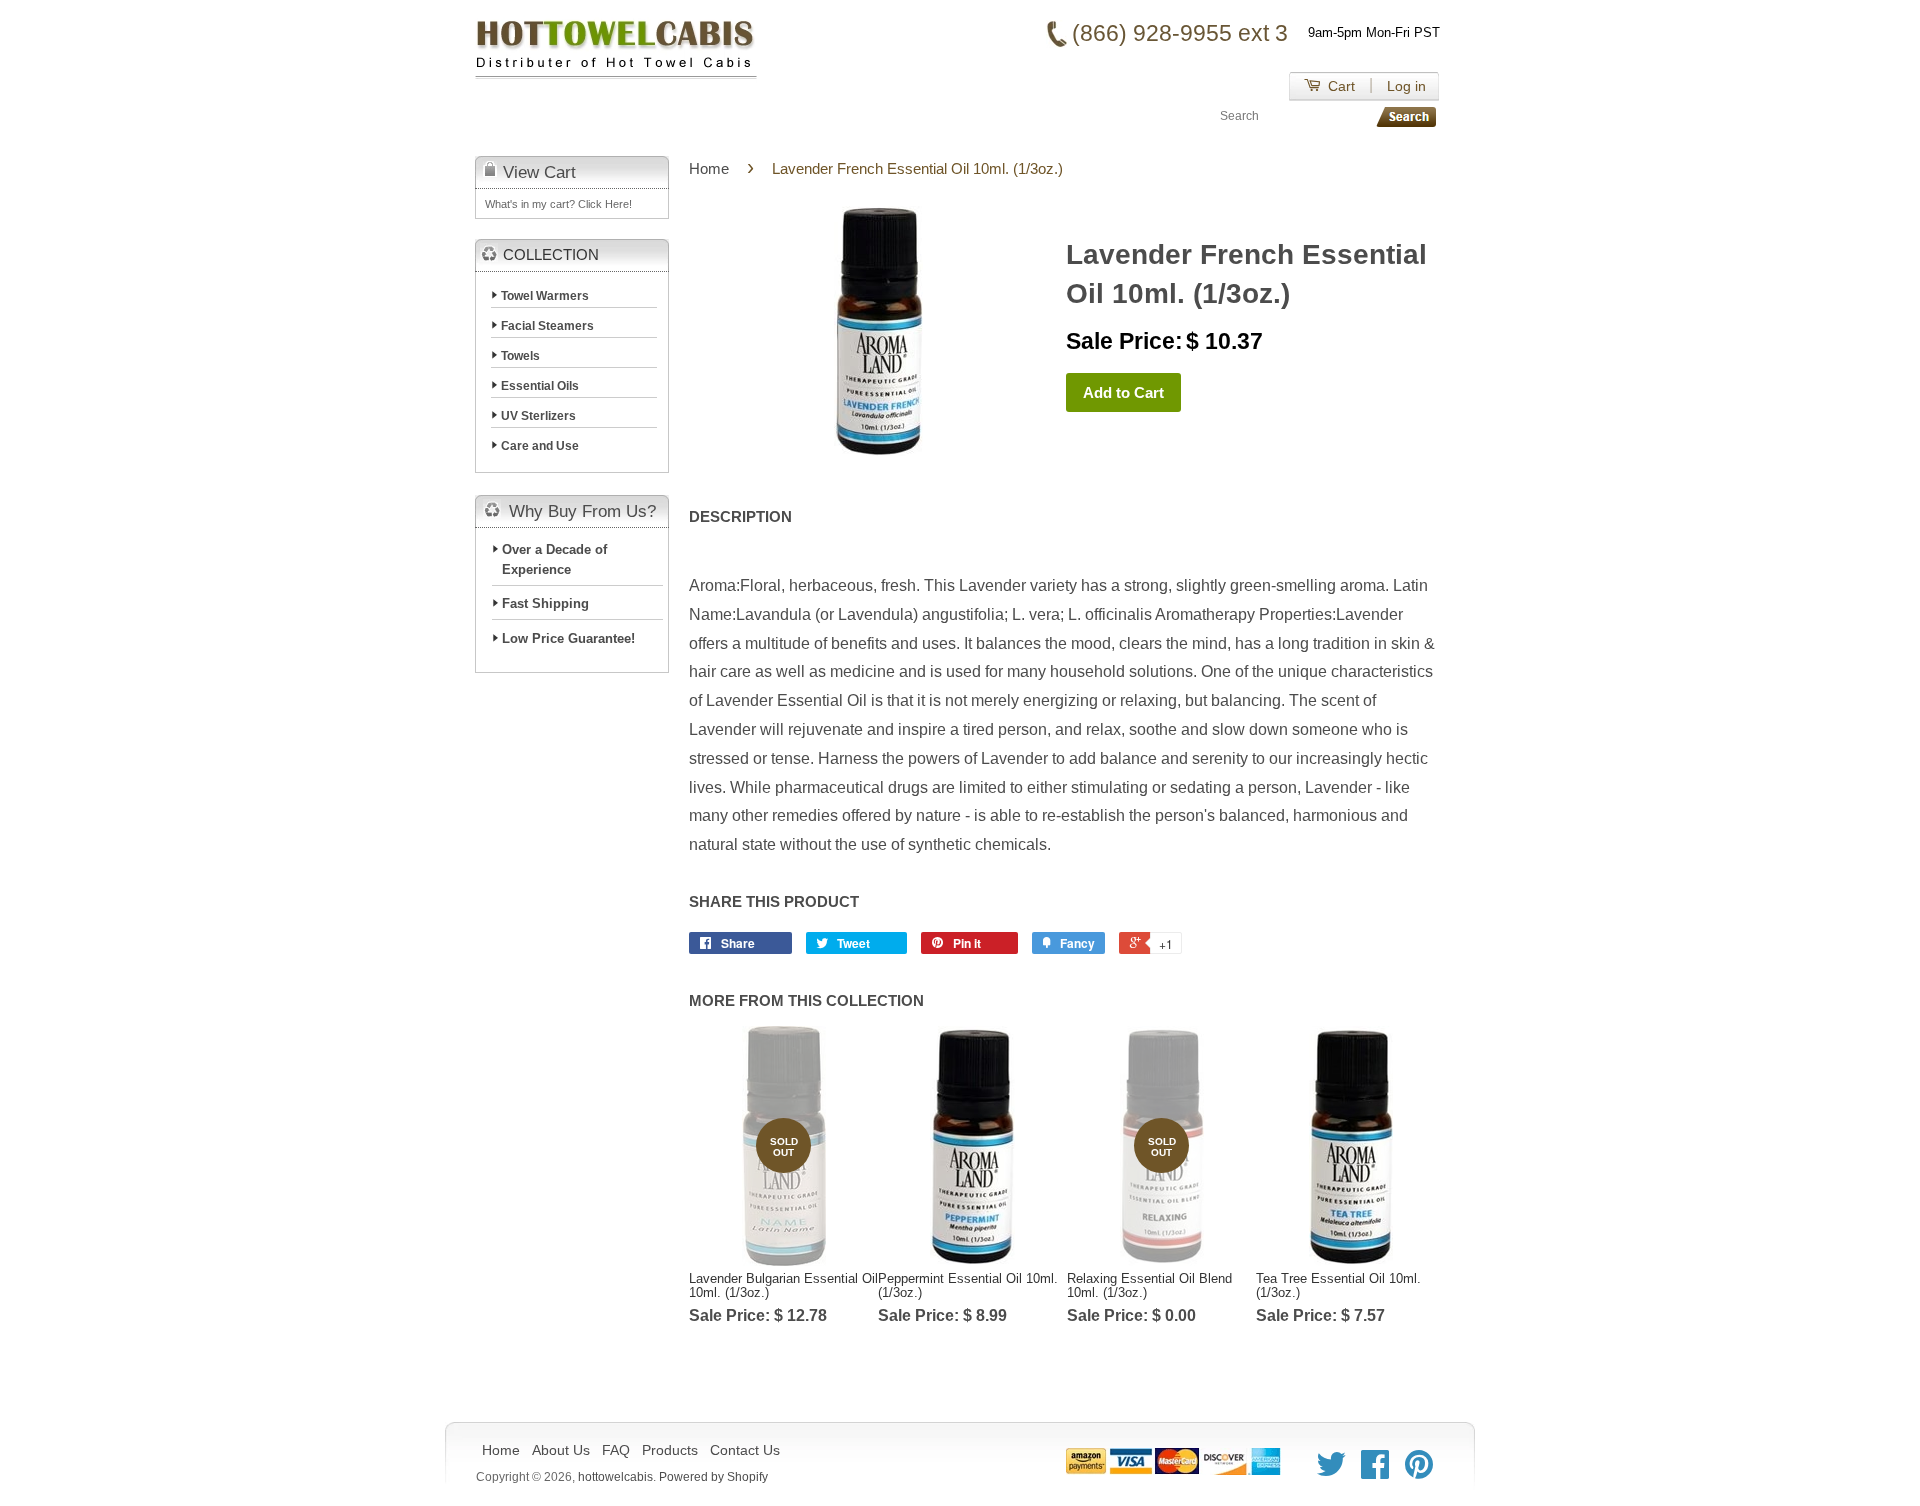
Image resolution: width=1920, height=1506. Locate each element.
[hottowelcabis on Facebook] (1375, 1471)
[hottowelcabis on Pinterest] (1419, 1471)
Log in (1406, 86)
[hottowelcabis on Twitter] (1331, 1471)
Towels (520, 356)
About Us (628, 116)
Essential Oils (540, 386)
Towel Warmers (545, 296)
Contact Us (938, 116)
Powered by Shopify (713, 1477)
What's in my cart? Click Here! (558, 204)
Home (531, 116)
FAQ (719, 116)
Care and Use (540, 446)
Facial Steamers (547, 326)
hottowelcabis (615, 1477)
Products (813, 116)
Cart (1339, 86)
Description (740, 516)
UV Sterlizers (538, 416)
